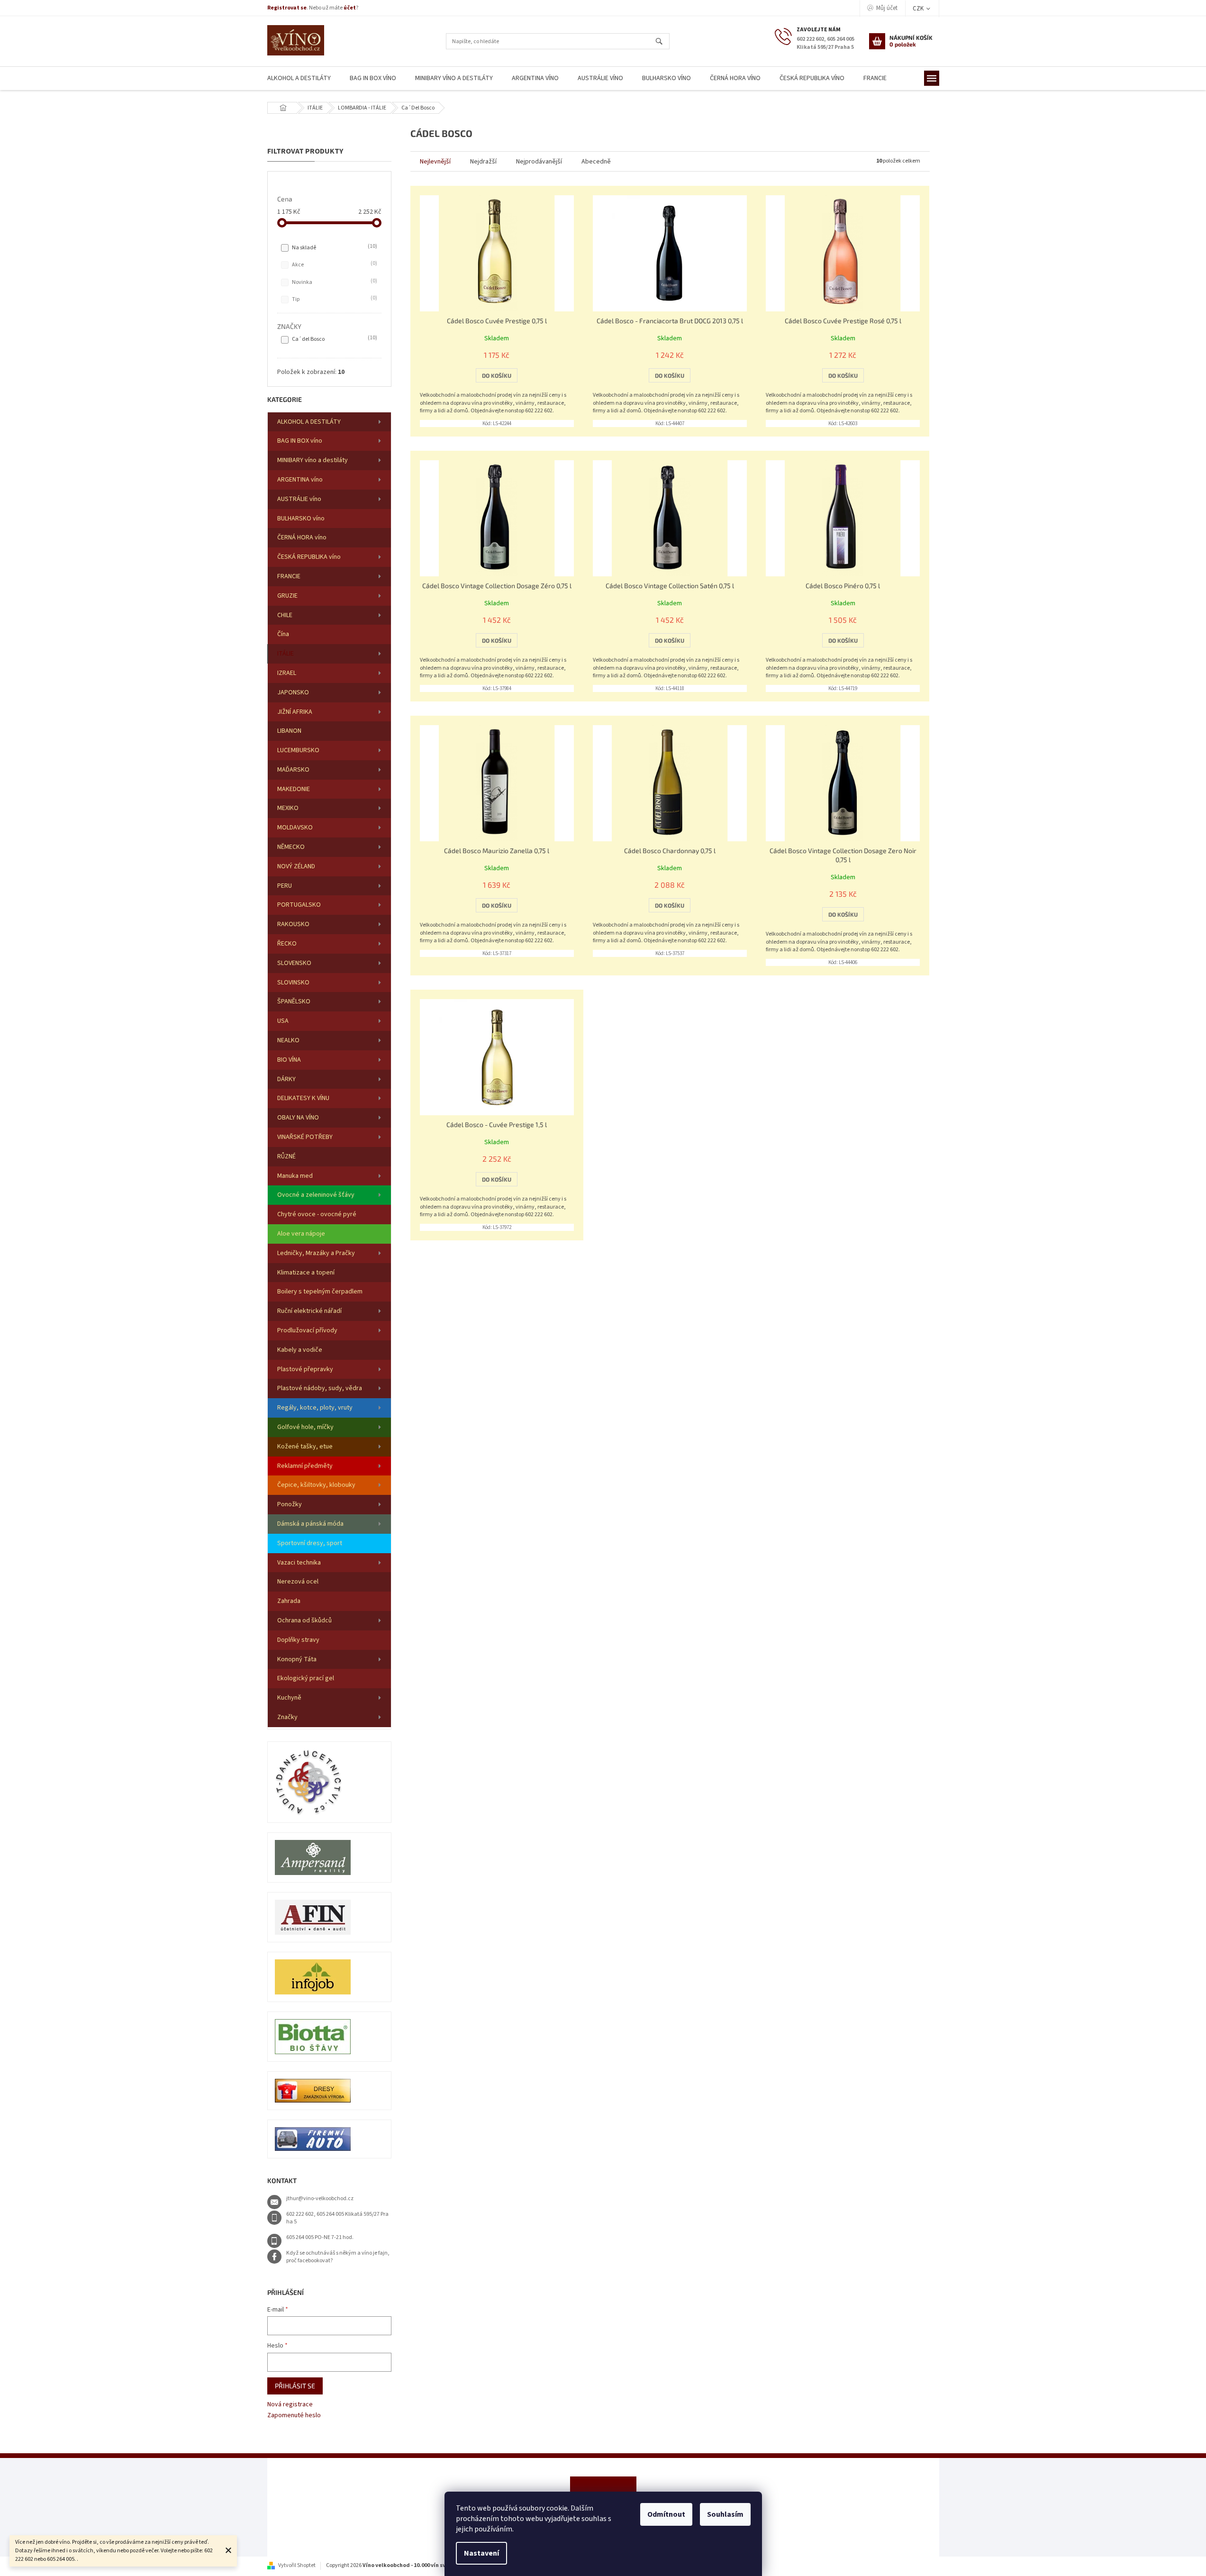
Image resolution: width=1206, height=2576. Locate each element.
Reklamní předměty (305, 1466)
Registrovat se (287, 8)
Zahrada (289, 1601)
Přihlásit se (295, 2386)
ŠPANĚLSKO (294, 1001)
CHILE (285, 615)
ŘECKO (287, 944)
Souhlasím (725, 2514)
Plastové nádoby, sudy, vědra (320, 1388)
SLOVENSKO (294, 963)
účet (350, 8)
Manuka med (295, 1176)
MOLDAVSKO (295, 828)
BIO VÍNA (289, 1060)
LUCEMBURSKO (298, 750)
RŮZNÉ (286, 1156)
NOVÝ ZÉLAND (296, 866)
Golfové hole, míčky (305, 1427)
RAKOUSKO (293, 924)
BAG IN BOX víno (300, 441)
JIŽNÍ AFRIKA (295, 712)
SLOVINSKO (293, 983)
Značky (287, 1717)
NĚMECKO (291, 847)
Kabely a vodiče (300, 1350)
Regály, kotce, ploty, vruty (315, 1408)
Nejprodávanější (539, 162)
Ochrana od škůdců (304, 1620)
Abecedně (596, 162)
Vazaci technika (299, 1563)
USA (283, 1021)
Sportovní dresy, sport (310, 1543)
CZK (919, 9)
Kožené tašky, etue (305, 1447)
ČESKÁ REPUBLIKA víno (309, 557)
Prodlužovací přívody (307, 1330)
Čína (283, 634)
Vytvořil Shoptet (297, 2565)
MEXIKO (288, 808)
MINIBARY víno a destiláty (313, 460)
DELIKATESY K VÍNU (303, 1098)
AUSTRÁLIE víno (299, 499)
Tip (334, 299)
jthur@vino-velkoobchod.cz (320, 2198)
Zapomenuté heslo (294, 2416)
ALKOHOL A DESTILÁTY (309, 422)
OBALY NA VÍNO (298, 1118)
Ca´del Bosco (334, 339)
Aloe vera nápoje (301, 1234)
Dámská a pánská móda (310, 1524)
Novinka (334, 282)
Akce (334, 264)
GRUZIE (287, 596)
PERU (285, 886)
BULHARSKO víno (301, 519)
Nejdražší (483, 162)
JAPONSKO (293, 692)
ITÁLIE (286, 654)
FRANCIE (289, 576)
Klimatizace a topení (306, 1273)
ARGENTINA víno (300, 480)
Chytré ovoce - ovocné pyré (317, 1214)
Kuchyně (289, 1698)
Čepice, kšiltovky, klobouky (316, 1485)
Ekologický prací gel (306, 1678)
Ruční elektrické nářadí (309, 1311)
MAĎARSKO (293, 770)
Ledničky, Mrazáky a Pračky (316, 1253)
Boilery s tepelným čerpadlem (320, 1292)
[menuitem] (299, 78)
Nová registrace (290, 2405)
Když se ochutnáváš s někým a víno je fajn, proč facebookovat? (338, 2257)
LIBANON (289, 731)
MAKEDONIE (294, 789)
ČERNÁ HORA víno (302, 537)
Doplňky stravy (298, 1640)
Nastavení (481, 2553)
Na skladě (334, 247)
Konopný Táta (297, 1659)
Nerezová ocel (298, 1582)
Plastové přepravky (305, 1369)
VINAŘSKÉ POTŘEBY (305, 1137)
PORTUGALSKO (299, 905)
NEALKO (288, 1040)
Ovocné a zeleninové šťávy (316, 1195)
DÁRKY (286, 1079)
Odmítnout (666, 2514)
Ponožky (290, 1504)
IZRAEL (287, 673)
